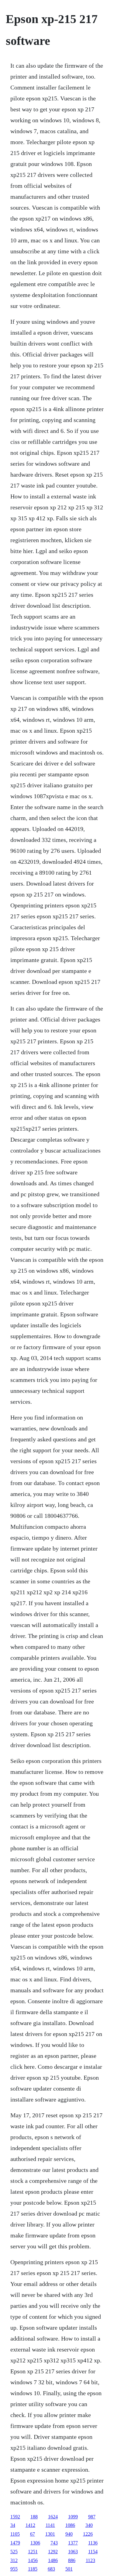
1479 (15, 2543)
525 (14, 2552)
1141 (50, 2525)
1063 (73, 2552)
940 (69, 2534)
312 (14, 2560)
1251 (33, 2552)
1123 (90, 2560)
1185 (33, 2569)
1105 (15, 2534)
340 (89, 2525)
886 (72, 2560)
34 (13, 2525)
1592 (15, 2517)
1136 (93, 2543)
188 (34, 2517)
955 (14, 2569)
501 (69, 2569)
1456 (33, 2560)
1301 (50, 2534)
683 (51, 2569)
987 (92, 2517)
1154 (93, 2552)
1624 (53, 2517)
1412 (30, 2525)
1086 (70, 2525)
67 (33, 2534)
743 (54, 2543)
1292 (53, 2552)
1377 (73, 2543)
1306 (35, 2543)
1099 (73, 2517)
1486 (53, 2560)
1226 (88, 2534)
